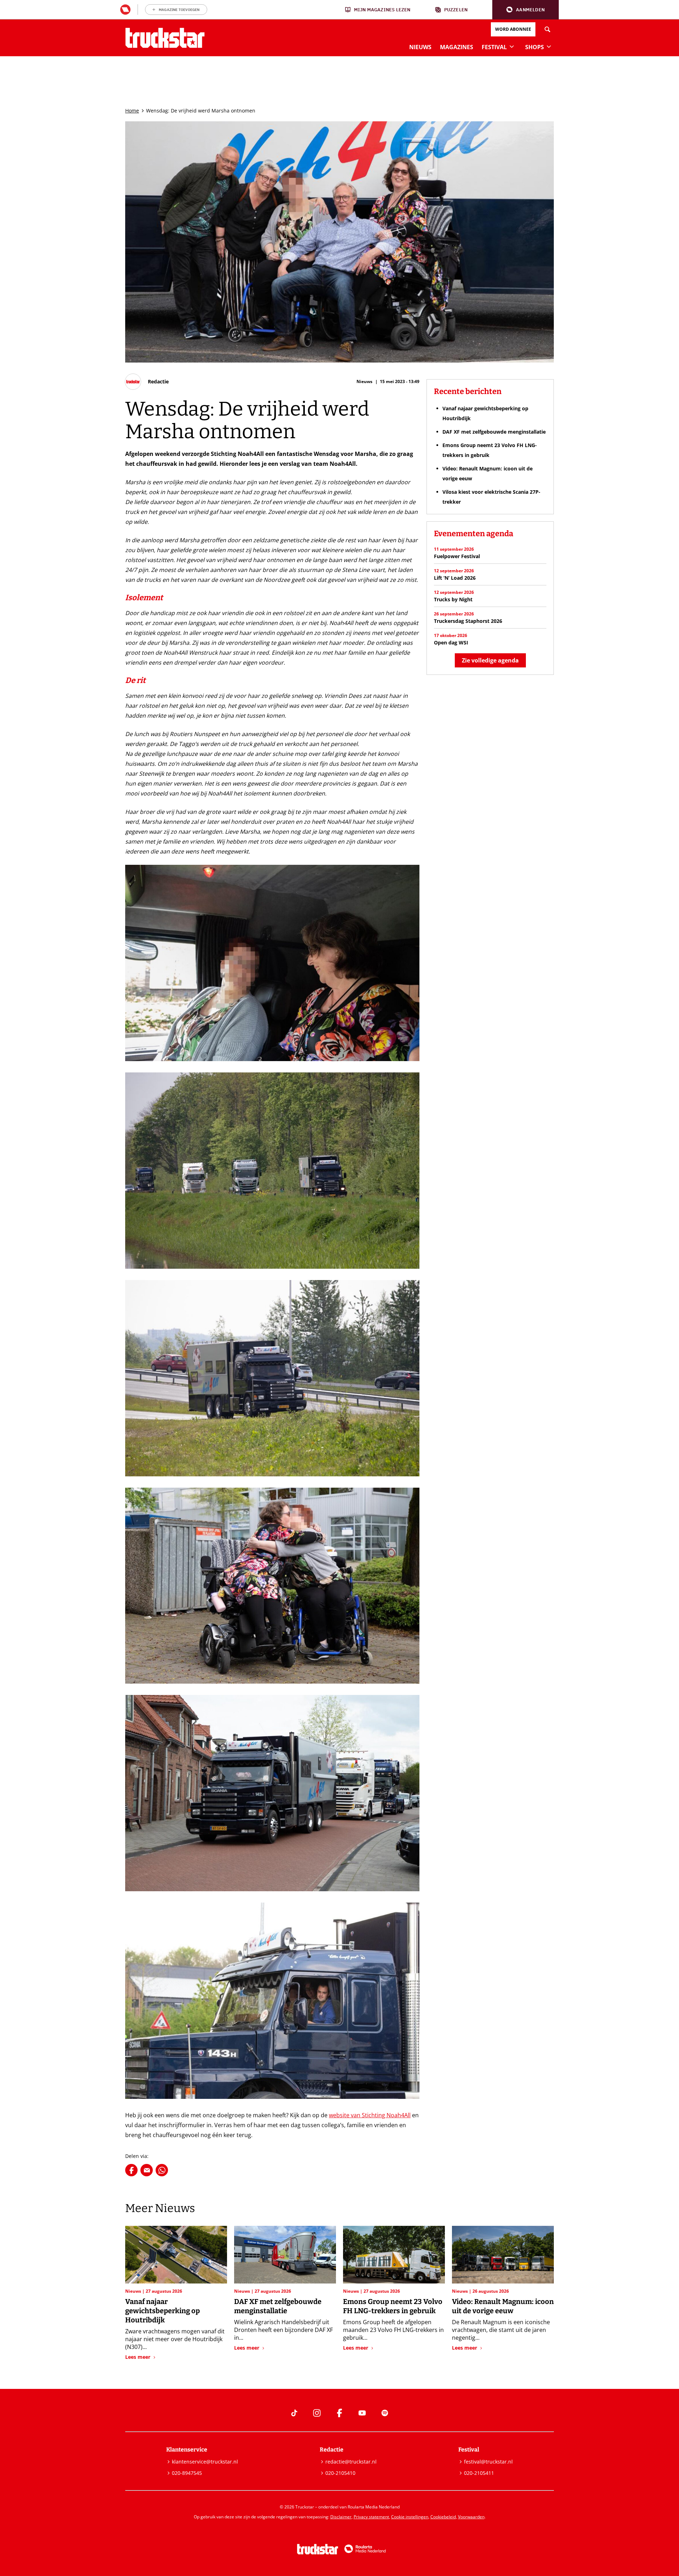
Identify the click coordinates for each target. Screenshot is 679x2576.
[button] (526, 10)
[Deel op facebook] (131, 2170)
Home (132, 111)
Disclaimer (341, 2517)
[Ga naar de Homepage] (165, 38)
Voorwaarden (471, 2517)
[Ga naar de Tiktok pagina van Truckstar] (294, 2413)
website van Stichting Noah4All (370, 2115)
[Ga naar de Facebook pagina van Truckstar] (339, 2413)
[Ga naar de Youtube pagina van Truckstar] (362, 2413)
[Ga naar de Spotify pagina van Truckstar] (385, 2413)
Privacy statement (371, 2517)
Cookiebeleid (443, 2517)
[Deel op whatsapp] (162, 2170)
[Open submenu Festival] (512, 46)
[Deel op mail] (147, 2170)
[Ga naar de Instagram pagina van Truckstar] (317, 2413)
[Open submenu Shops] (549, 46)
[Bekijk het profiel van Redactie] (147, 382)
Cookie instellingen (410, 2517)
